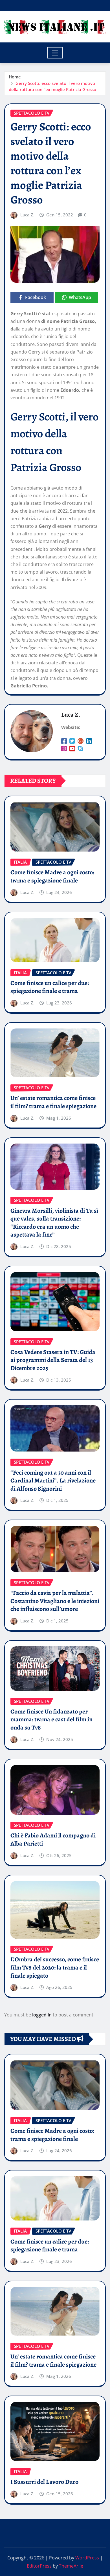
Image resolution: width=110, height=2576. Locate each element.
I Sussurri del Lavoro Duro (44, 2482)
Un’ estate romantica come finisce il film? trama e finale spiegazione (53, 1102)
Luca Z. (27, 215)
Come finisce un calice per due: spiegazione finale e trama (50, 987)
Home (15, 77)
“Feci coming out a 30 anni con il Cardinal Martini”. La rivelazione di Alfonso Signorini (53, 1481)
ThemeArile (71, 2566)
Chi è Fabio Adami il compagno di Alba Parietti (53, 1840)
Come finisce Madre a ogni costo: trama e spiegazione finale (52, 876)
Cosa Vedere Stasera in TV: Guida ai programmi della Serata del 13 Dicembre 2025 (53, 1360)
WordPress (87, 2558)
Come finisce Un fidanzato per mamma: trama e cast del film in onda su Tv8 (51, 1720)
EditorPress (39, 2566)
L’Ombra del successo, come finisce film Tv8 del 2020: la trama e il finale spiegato (55, 1967)
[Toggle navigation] (55, 53)
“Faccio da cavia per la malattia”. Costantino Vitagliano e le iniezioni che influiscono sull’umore (55, 1601)
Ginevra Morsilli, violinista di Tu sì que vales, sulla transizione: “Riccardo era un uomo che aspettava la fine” (54, 1223)
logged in (42, 2015)
